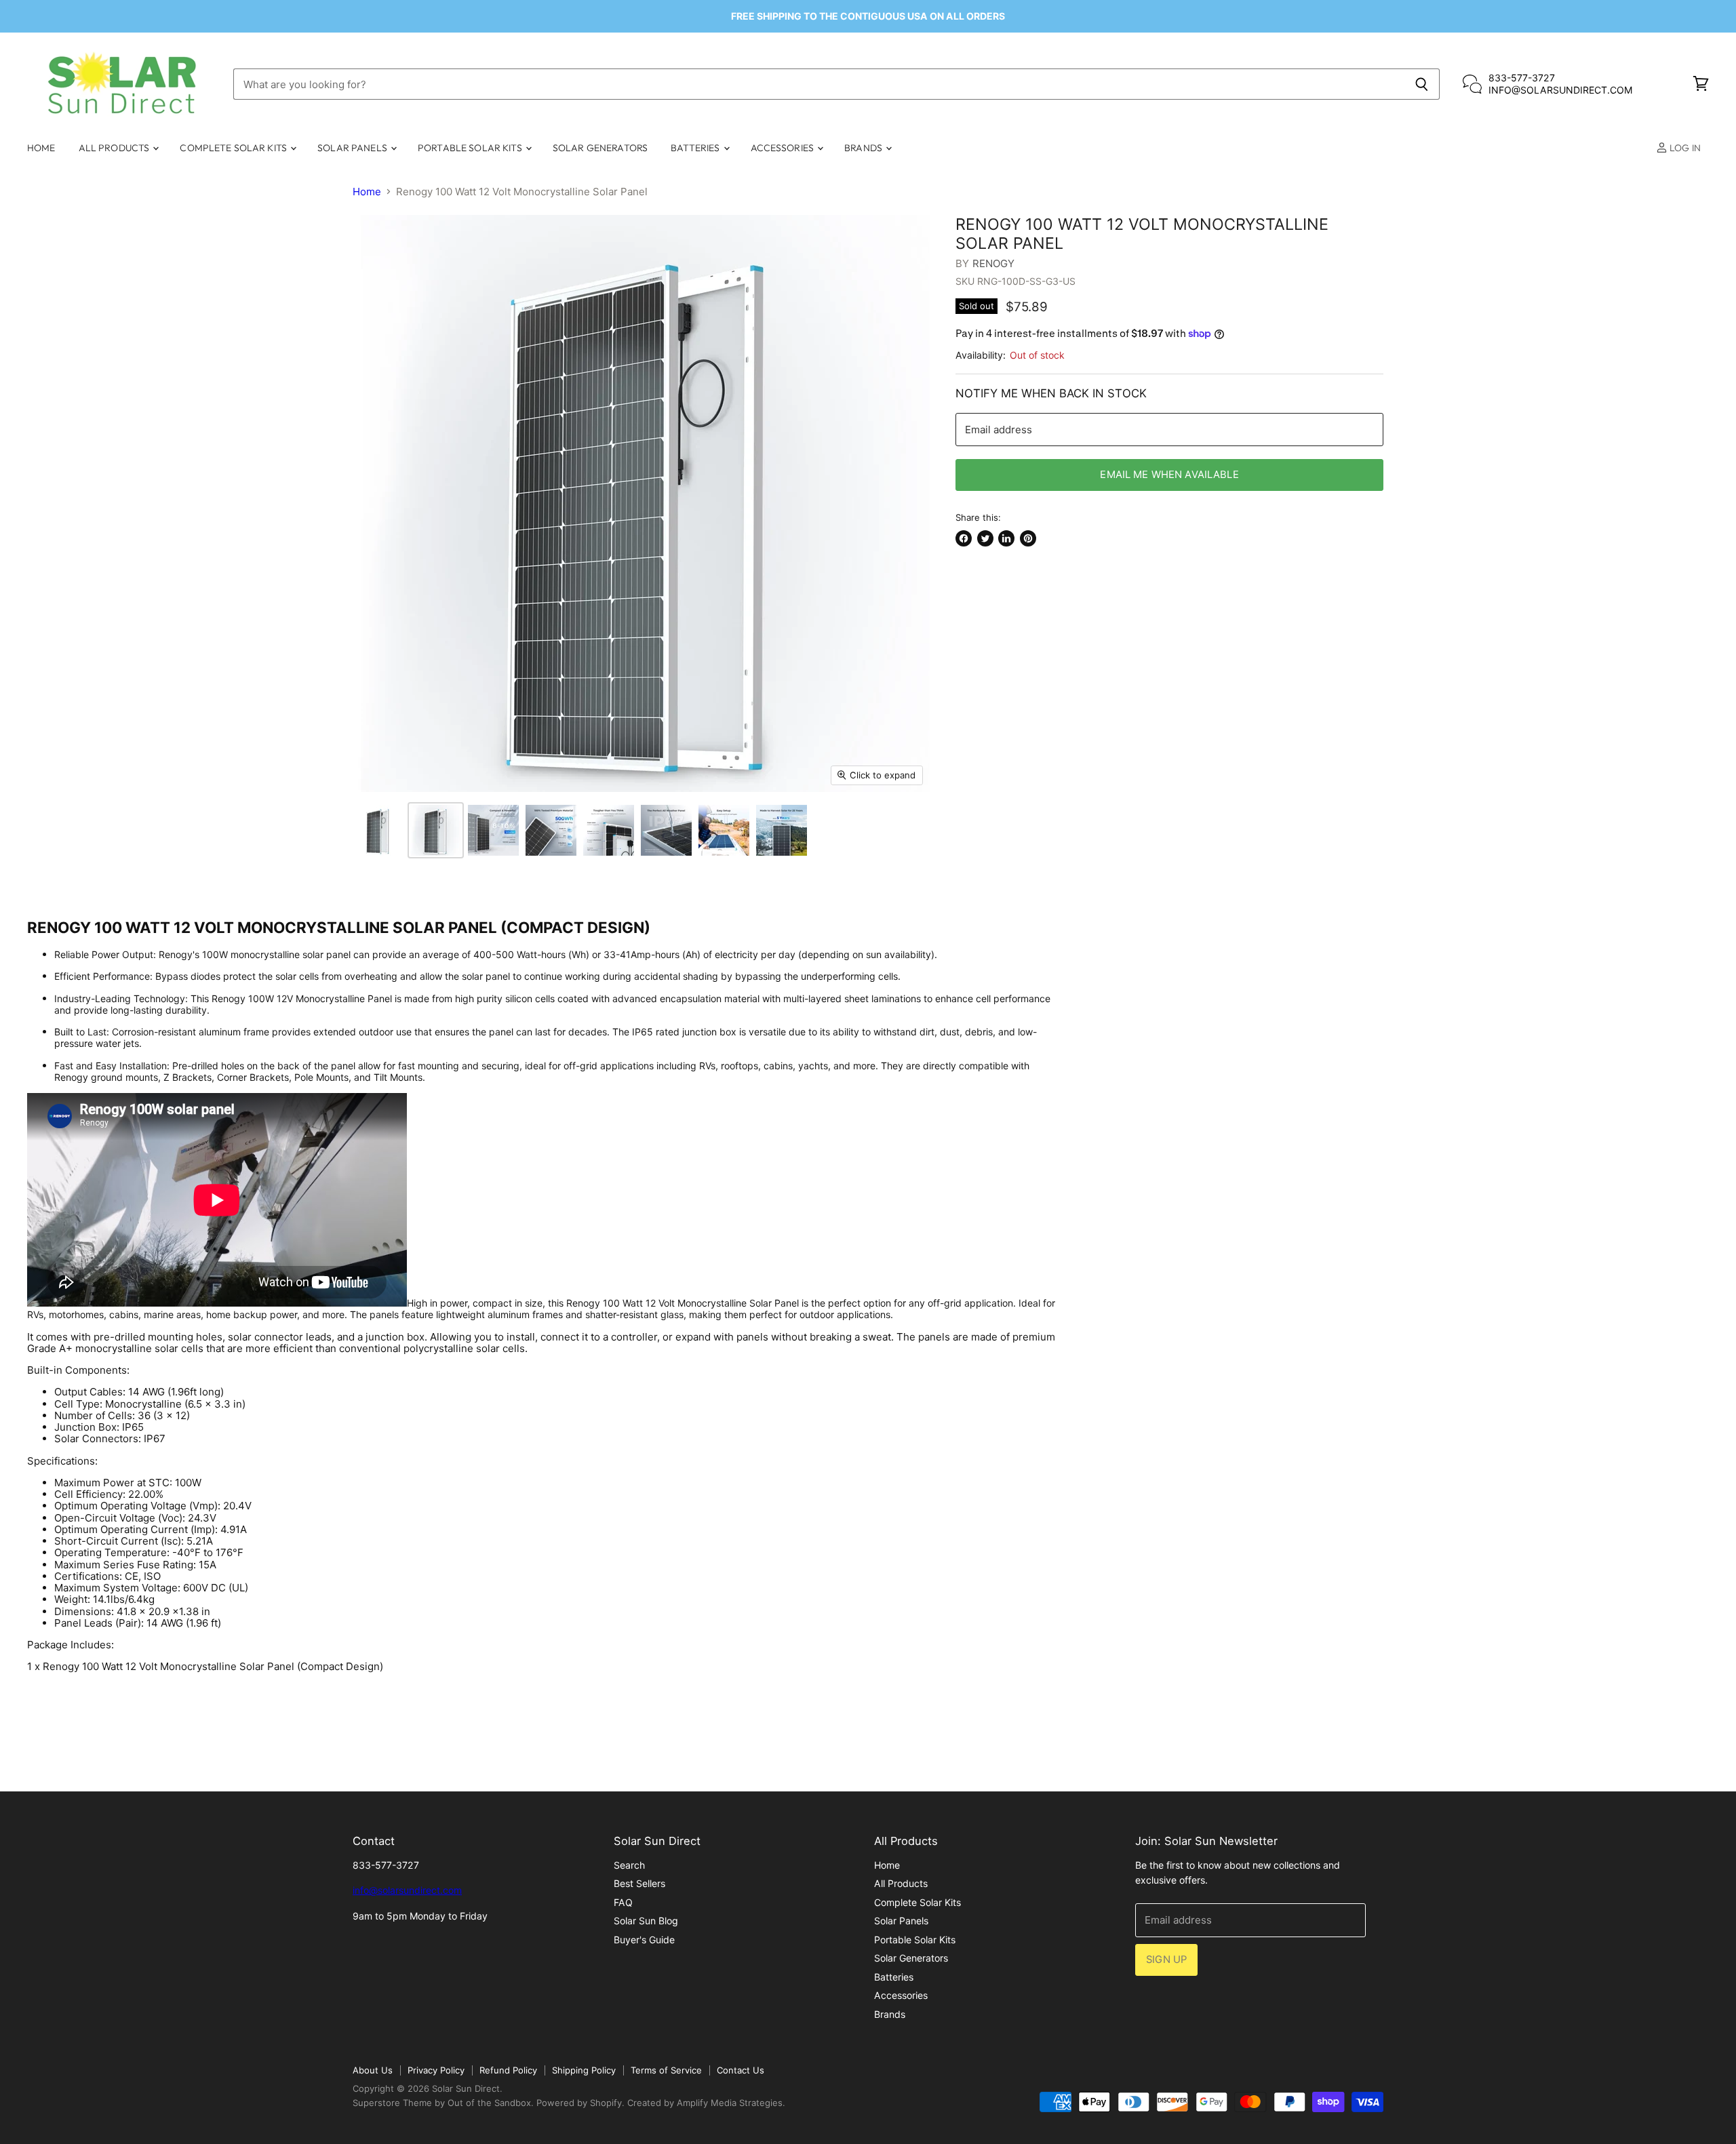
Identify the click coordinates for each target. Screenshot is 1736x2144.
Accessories (784, 148)
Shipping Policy (584, 2070)
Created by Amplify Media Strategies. (706, 2103)
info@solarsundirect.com (407, 1890)
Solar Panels (353, 148)
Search (629, 1865)
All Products (115, 148)
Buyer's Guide (644, 1940)
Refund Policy (508, 2070)
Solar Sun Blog (646, 1921)
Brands (864, 148)
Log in (1684, 148)
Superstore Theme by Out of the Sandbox (442, 2103)
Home (41, 148)
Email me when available (1169, 475)
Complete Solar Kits (234, 148)
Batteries (696, 148)
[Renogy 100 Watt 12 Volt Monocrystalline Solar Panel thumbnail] (378, 830)
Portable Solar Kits (471, 148)
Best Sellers (639, 1883)
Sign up (1166, 1960)
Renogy (994, 263)
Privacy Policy (436, 2070)
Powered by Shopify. (580, 2103)
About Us (373, 2070)
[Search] (1422, 84)
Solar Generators (600, 148)
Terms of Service (666, 2070)
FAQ (623, 1902)
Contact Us (741, 2070)
